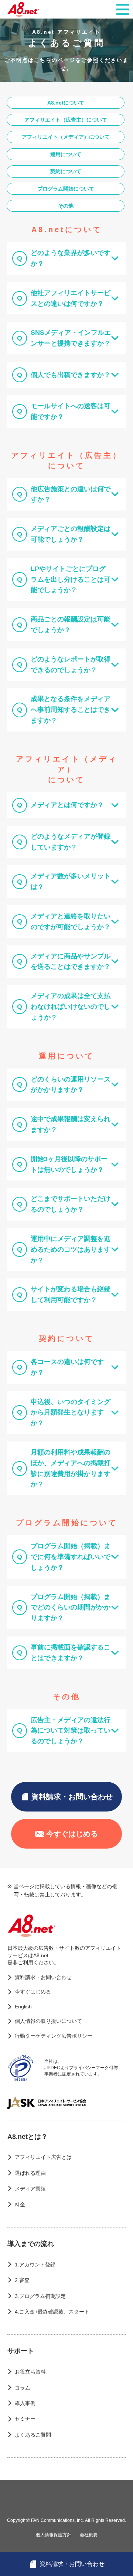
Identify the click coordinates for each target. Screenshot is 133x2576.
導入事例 (25, 2403)
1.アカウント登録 (35, 2265)
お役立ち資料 (30, 2372)
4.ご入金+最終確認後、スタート (52, 2312)
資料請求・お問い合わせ (72, 1797)
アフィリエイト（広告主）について (66, 120)
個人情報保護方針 (54, 2535)
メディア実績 (30, 2189)
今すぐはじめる (72, 1834)
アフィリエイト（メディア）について (66, 137)
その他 (66, 206)
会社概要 (89, 2535)
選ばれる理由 (30, 2173)
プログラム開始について (66, 189)
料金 (20, 2205)
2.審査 (22, 2280)
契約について (66, 171)
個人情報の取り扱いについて (48, 2021)
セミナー (25, 2419)
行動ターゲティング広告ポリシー (54, 2036)
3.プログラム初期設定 (40, 2296)
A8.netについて (66, 103)
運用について (66, 154)
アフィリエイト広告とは (43, 2157)
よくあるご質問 (33, 2435)
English (23, 2007)
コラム (23, 2388)
